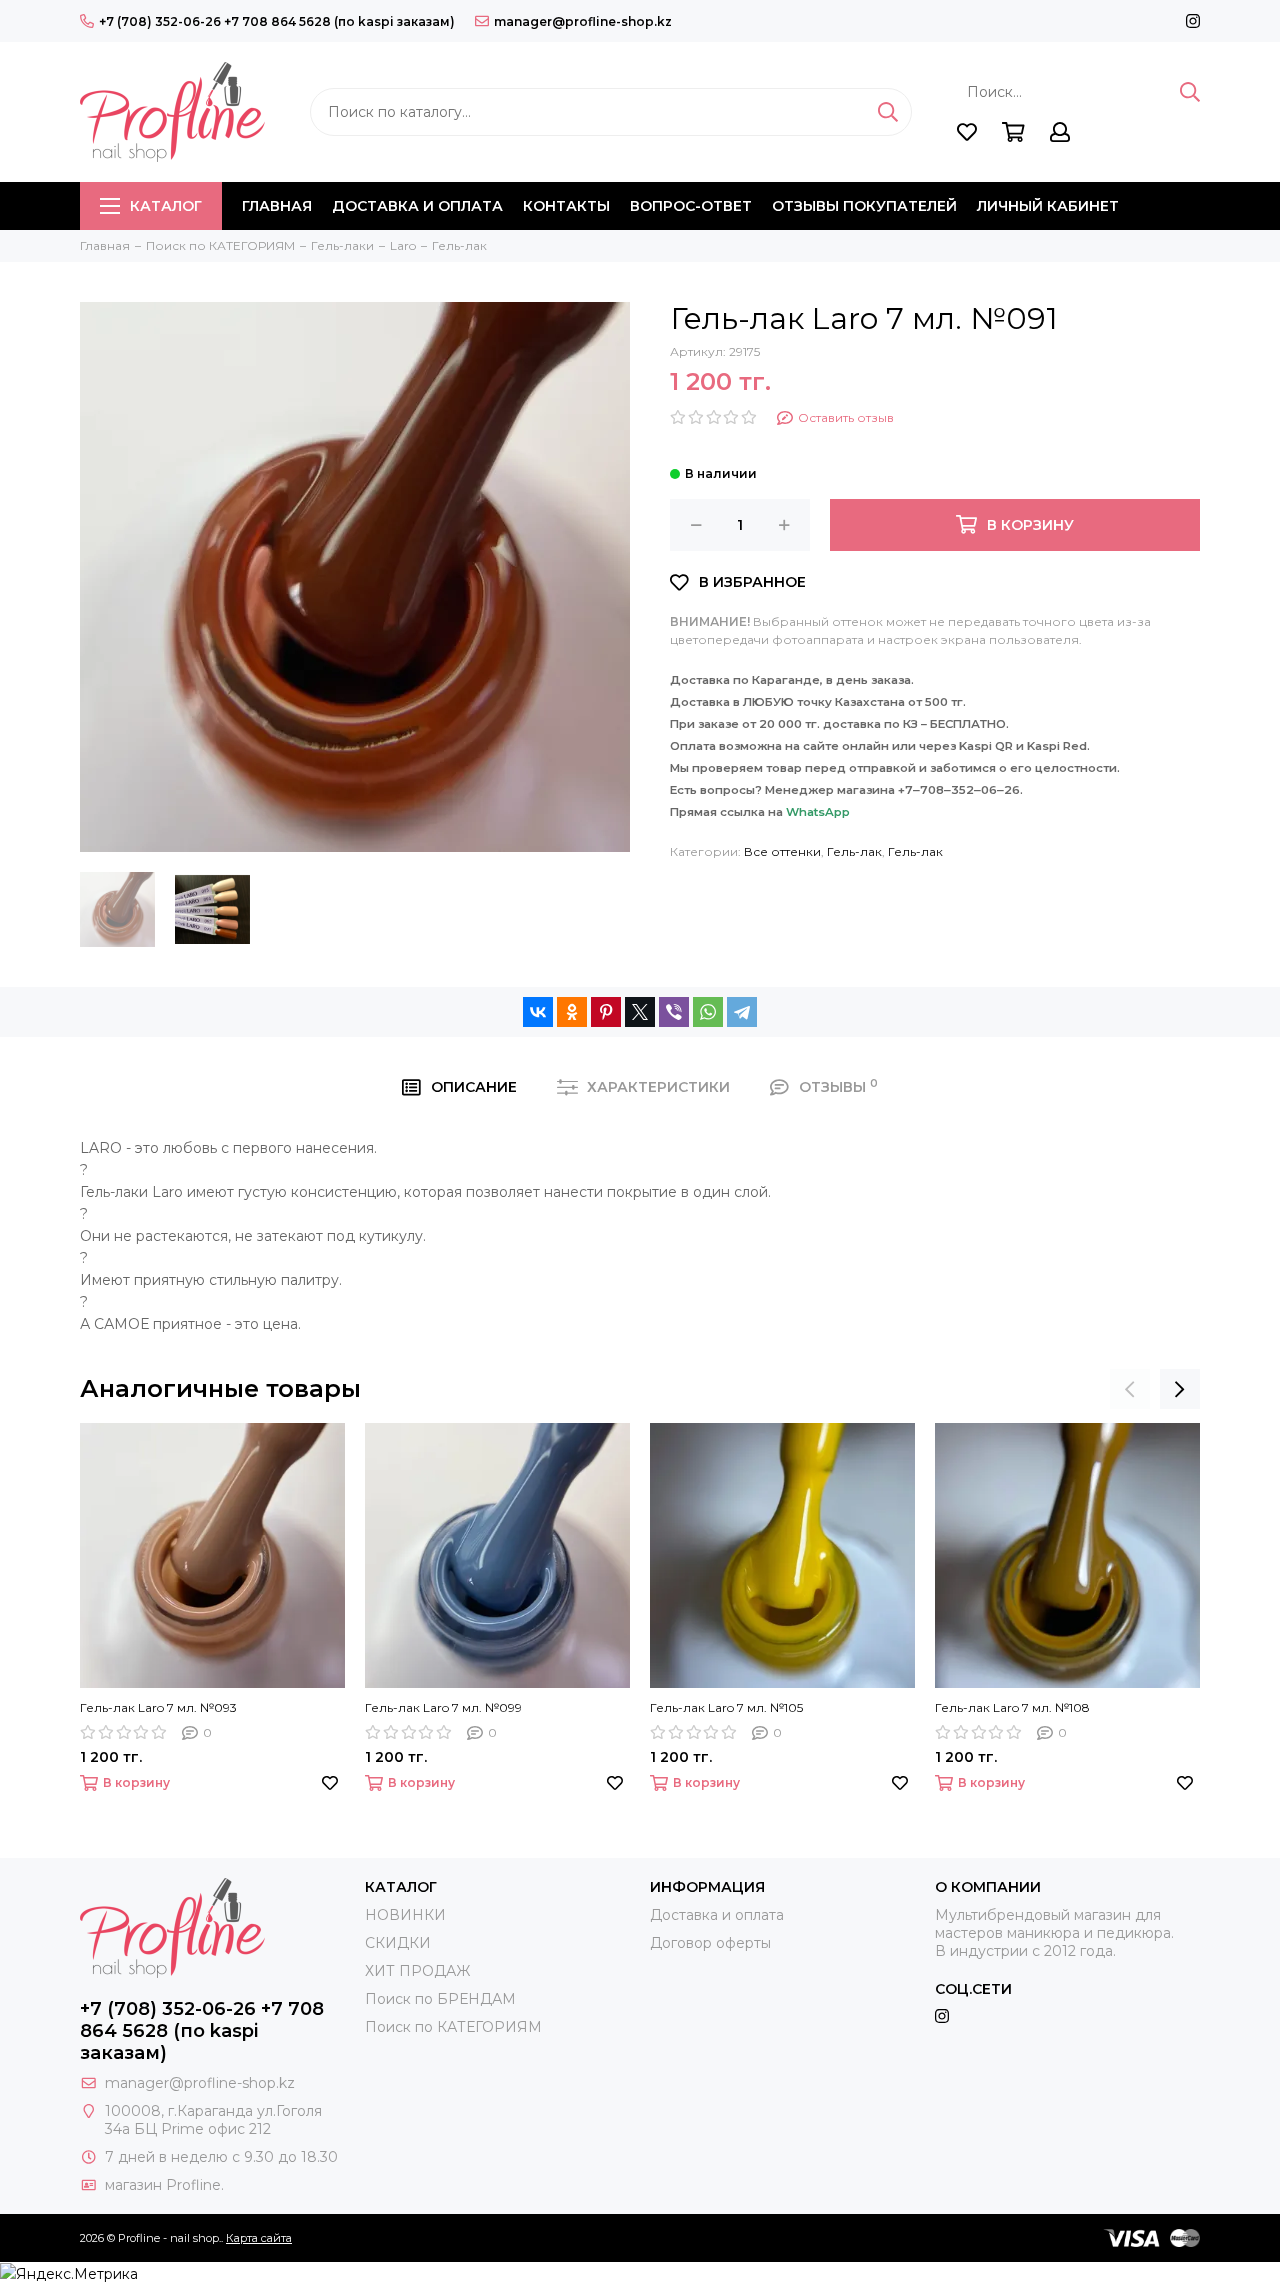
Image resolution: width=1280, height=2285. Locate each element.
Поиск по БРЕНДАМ (440, 1999)
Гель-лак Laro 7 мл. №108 (1012, 1707)
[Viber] (674, 1012)
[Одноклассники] (572, 1012)
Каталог (166, 206)
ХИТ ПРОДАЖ (417, 1971)
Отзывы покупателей (864, 206)
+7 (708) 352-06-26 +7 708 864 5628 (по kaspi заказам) (277, 21)
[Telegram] (742, 1012)
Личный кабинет (1048, 206)
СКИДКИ (398, 1943)
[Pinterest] (606, 1012)
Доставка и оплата (417, 206)
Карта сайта (259, 2238)
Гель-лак (854, 851)
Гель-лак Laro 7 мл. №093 (158, 1707)
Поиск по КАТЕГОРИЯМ (453, 2027)
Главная (277, 206)
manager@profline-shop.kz (583, 21)
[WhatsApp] (708, 1012)
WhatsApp (818, 812)
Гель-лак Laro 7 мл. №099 (443, 1707)
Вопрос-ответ (691, 206)
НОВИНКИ (405, 1915)
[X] (640, 1012)
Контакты (566, 206)
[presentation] (1130, 1389)
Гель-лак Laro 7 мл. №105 (726, 1707)
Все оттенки (782, 851)
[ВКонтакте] (538, 1012)
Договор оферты (710, 1943)
